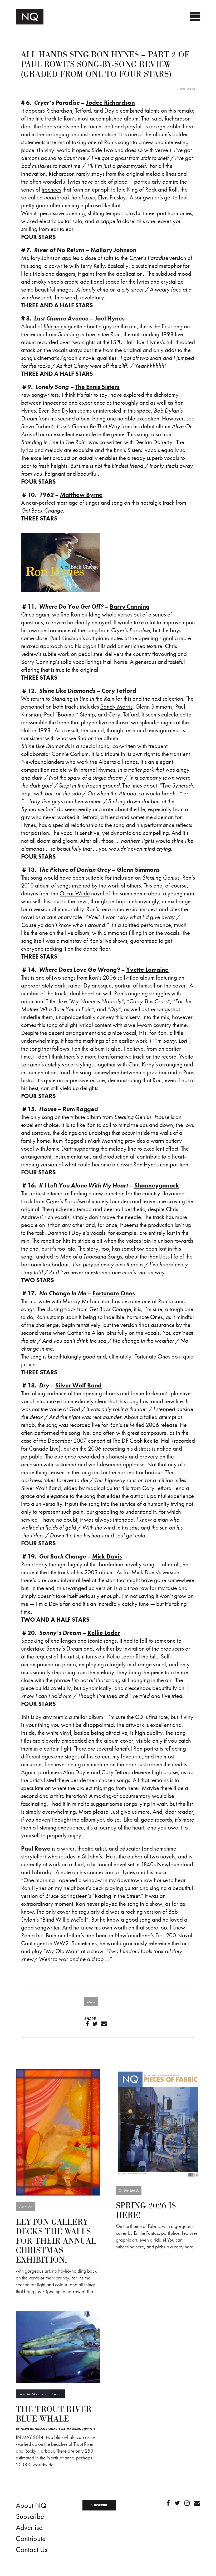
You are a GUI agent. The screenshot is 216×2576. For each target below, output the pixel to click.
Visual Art (25, 2207)
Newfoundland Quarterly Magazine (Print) (58, 2429)
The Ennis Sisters (97, 387)
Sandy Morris (116, 706)
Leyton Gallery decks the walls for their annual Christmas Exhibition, (56, 2241)
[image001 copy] (158, 2124)
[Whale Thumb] (58, 2346)
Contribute (31, 2539)
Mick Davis (107, 1556)
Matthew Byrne (81, 495)
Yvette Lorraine (147, 970)
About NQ (31, 2505)
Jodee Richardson (110, 103)
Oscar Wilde (75, 893)
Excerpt (57, 2394)
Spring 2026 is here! (146, 2211)
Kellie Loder (104, 1633)
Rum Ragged (80, 1109)
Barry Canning (130, 607)
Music (91, 2002)
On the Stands (129, 2190)
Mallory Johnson (114, 250)
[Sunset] (58, 2132)
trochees (51, 189)
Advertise (29, 2527)
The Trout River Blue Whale (54, 2414)
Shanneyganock (157, 1185)
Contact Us (32, 2550)
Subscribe (30, 2516)
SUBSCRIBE (99, 2505)
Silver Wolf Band (78, 1385)
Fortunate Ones (114, 1293)
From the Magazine (32, 2394)
